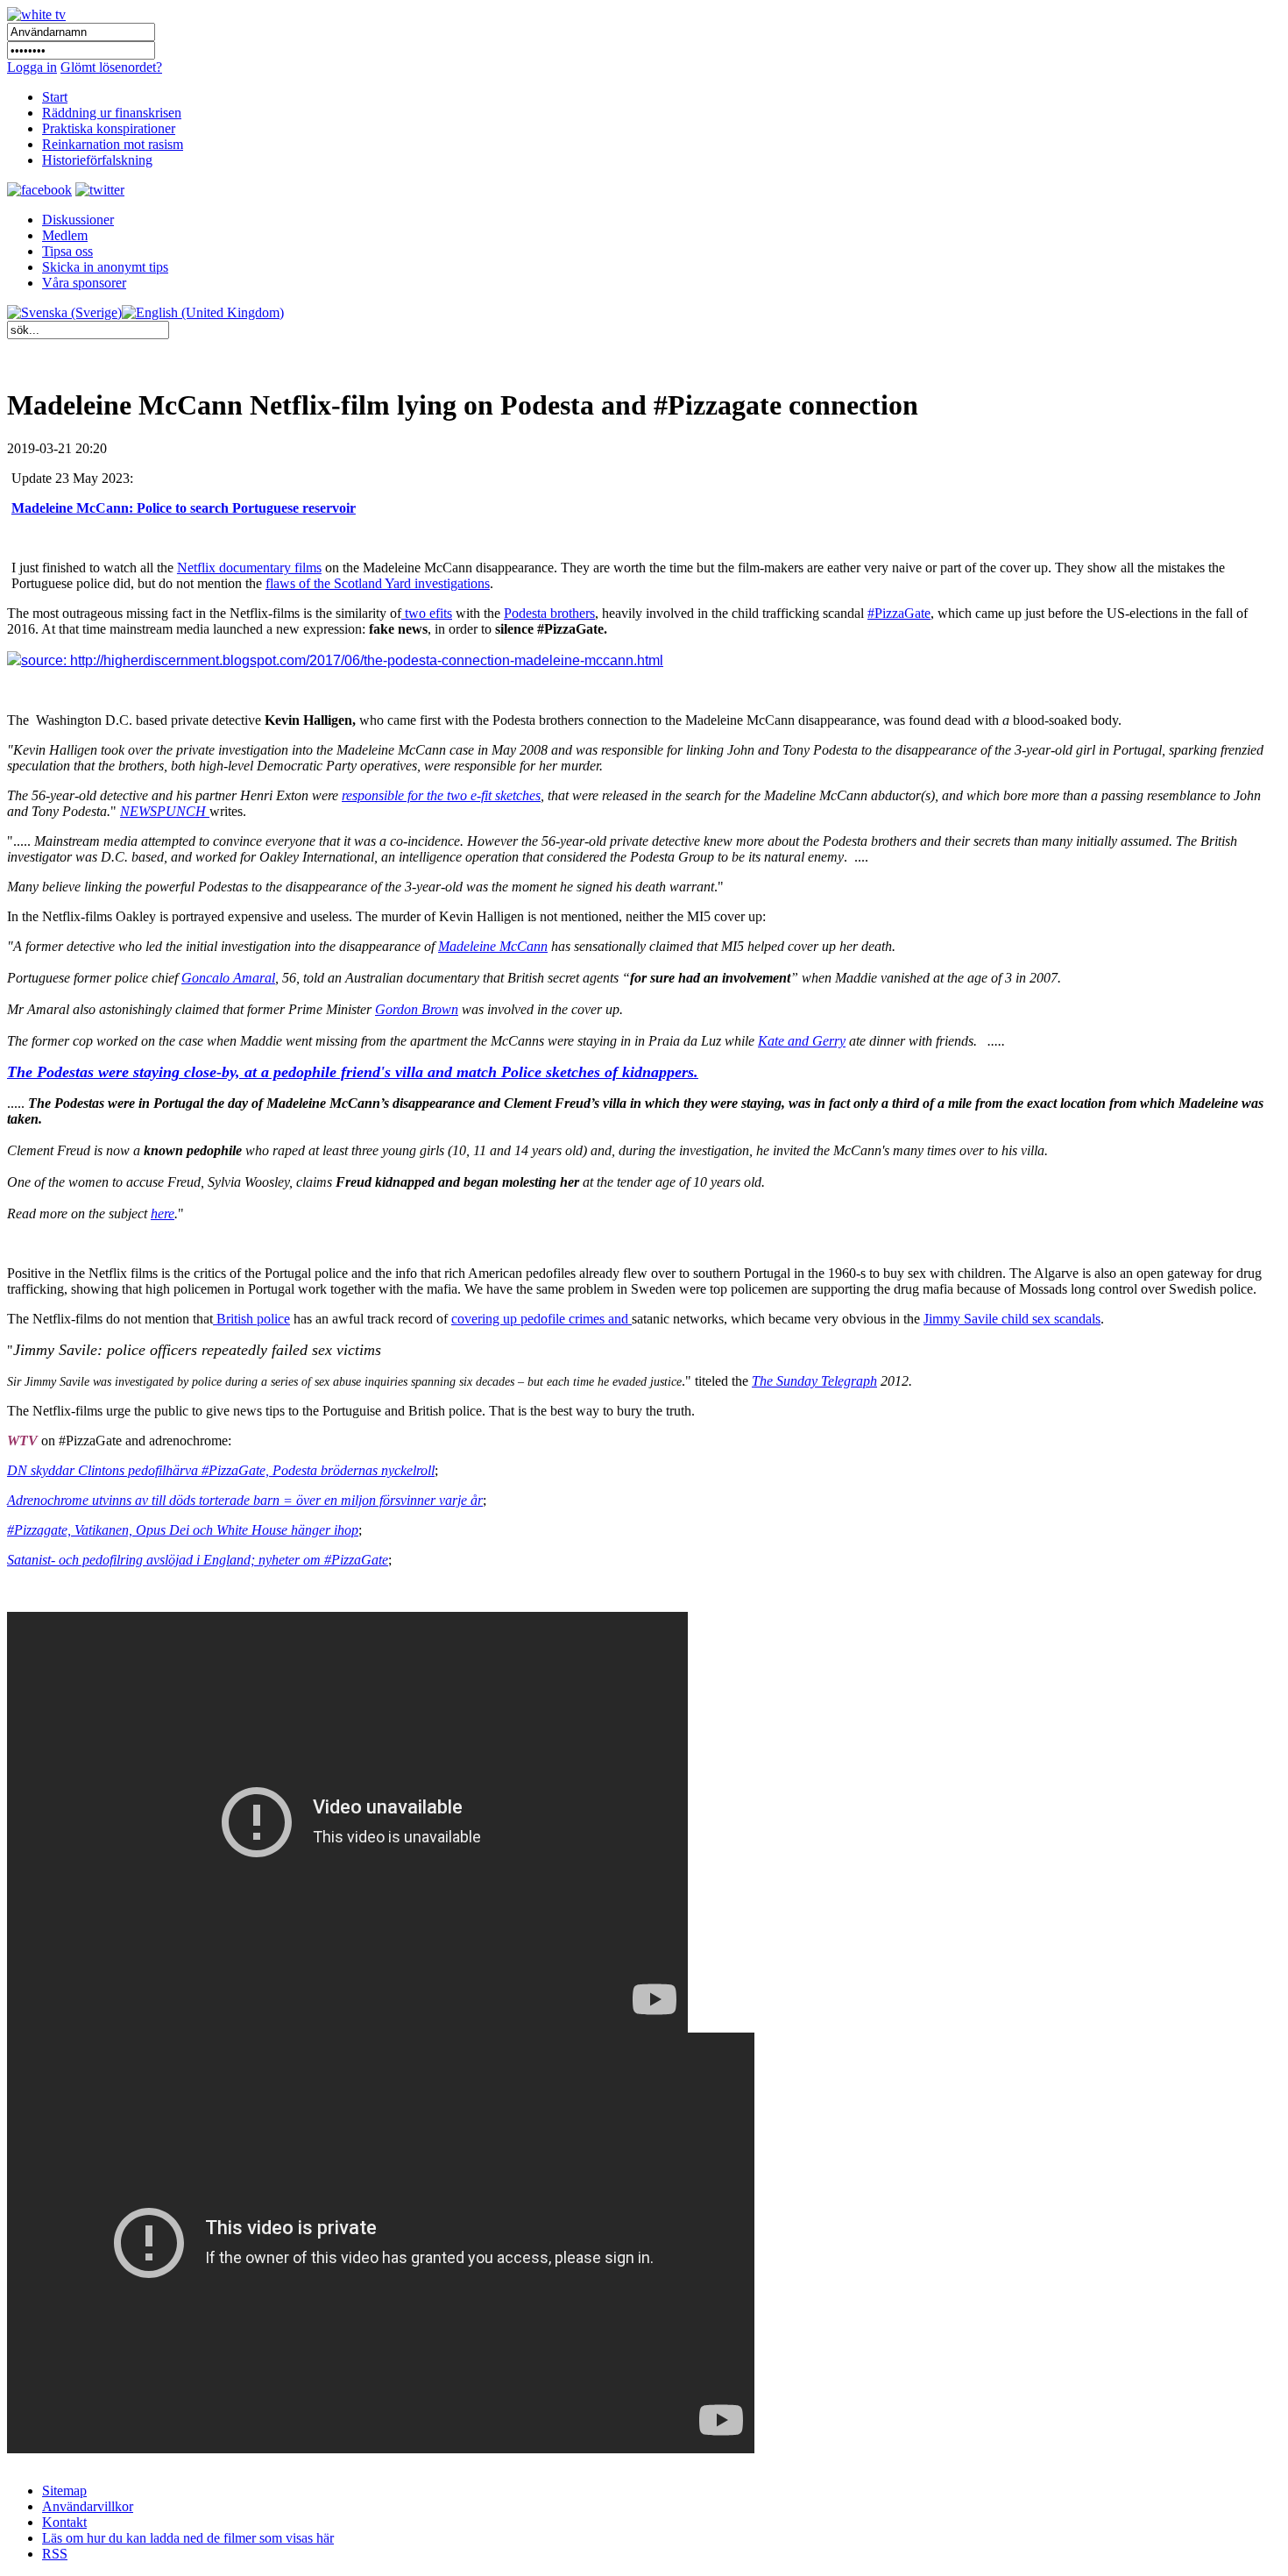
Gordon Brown (417, 1009)
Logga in (32, 67)
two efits (427, 613)
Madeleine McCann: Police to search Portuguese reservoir (184, 508)
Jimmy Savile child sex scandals (1012, 1319)
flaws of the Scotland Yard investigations (378, 583)
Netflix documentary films (249, 568)
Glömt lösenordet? (111, 67)
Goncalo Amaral (228, 978)
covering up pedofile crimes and (541, 1319)
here (163, 1213)
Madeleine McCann (493, 946)
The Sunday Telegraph (814, 1381)
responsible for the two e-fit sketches (441, 795)
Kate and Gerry (802, 1041)
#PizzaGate (899, 613)
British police (251, 1319)
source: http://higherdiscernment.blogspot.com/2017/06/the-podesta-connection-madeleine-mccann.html (342, 660)
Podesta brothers (549, 613)
